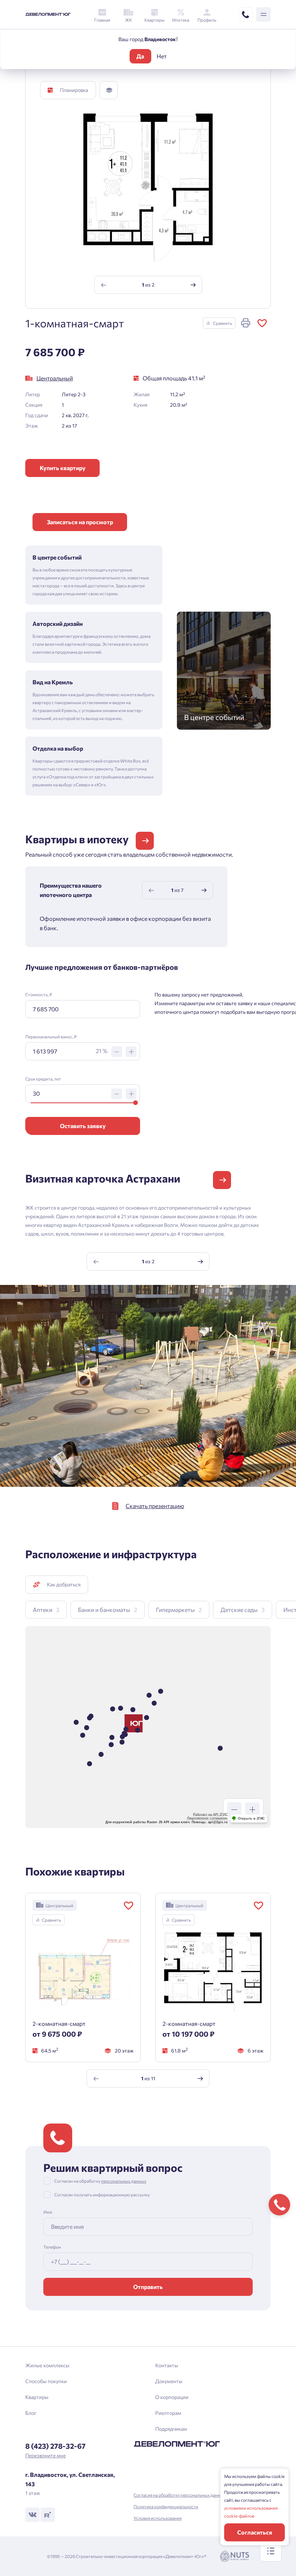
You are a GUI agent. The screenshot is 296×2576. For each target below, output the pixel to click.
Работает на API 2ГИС (210, 1815)
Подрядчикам (171, 2429)
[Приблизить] (252, 1810)
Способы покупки (46, 2381)
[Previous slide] (103, 285)
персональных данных (124, 2181)
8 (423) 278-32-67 (55, 2446)
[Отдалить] (234, 1810)
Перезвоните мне (45, 2455)
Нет (162, 56)
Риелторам (168, 2413)
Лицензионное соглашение (207, 1818)
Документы (169, 2381)
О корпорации (172, 2397)
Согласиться (255, 2532)
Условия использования (158, 2518)
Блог (31, 2413)
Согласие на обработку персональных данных (180, 2495)
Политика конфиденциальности (166, 2506)
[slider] (135, 1103)
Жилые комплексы (47, 2365)
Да (140, 56)
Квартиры (37, 2397)
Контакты (167, 2365)
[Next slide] (193, 285)
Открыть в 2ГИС (251, 1819)
